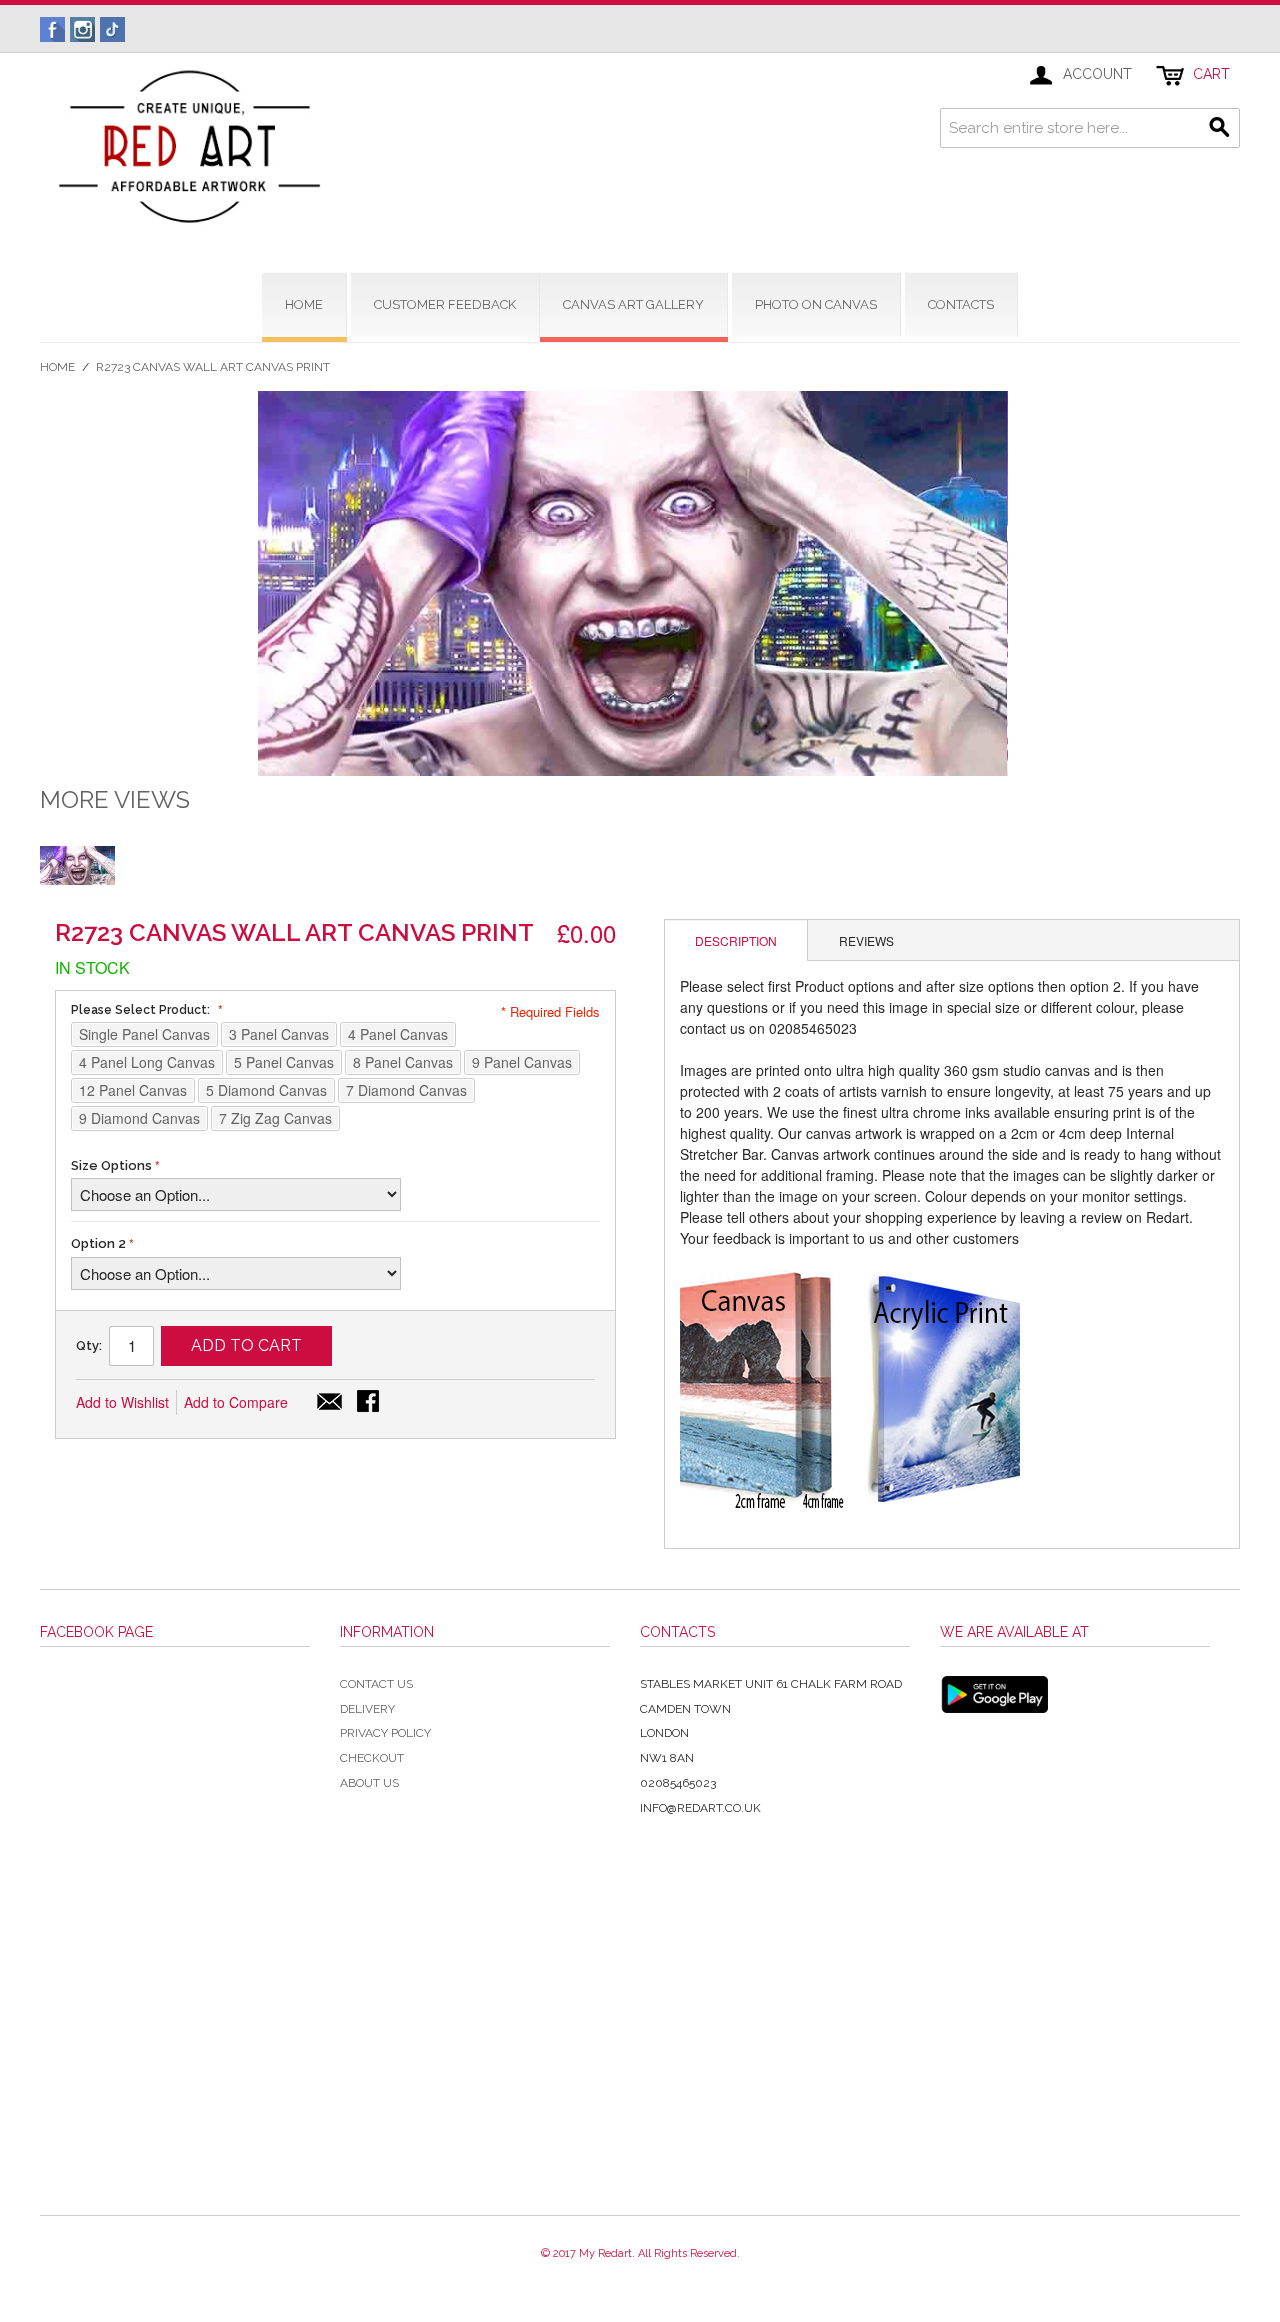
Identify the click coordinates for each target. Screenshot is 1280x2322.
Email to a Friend (330, 1403)
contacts (961, 304)
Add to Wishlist (122, 1402)
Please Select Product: (142, 1010)
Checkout (372, 1758)
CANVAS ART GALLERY (633, 304)
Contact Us (376, 1684)
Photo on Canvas (816, 304)
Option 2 (98, 1243)
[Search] (1220, 128)
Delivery (367, 1709)
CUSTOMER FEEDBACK (445, 304)
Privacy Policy (385, 1733)
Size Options (111, 1165)
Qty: (89, 1345)
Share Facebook (370, 1403)
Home (57, 367)
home (304, 304)
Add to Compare (236, 1402)
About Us (369, 1783)
